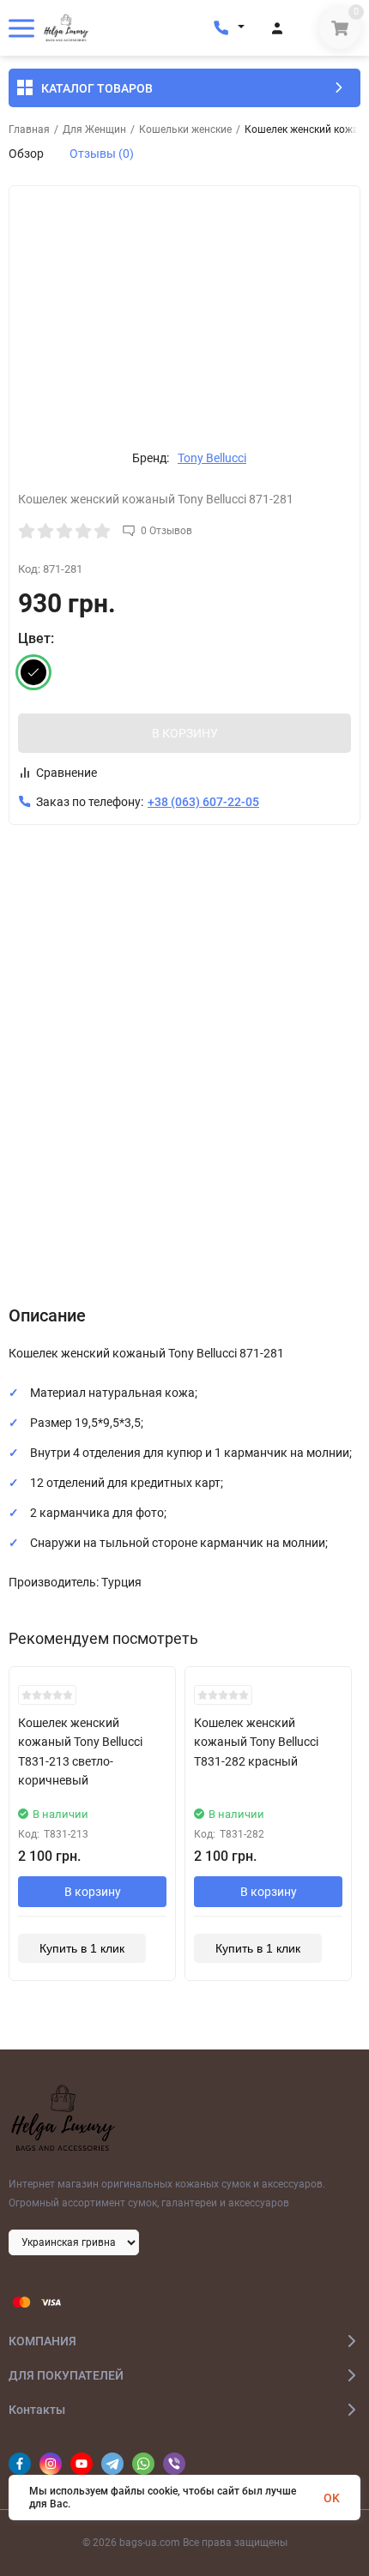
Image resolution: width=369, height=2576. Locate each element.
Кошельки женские (185, 129)
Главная (29, 129)
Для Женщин (94, 129)
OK (332, 2498)
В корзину (93, 1892)
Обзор (26, 153)
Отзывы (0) (102, 153)
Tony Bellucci (212, 458)
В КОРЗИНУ (185, 733)
